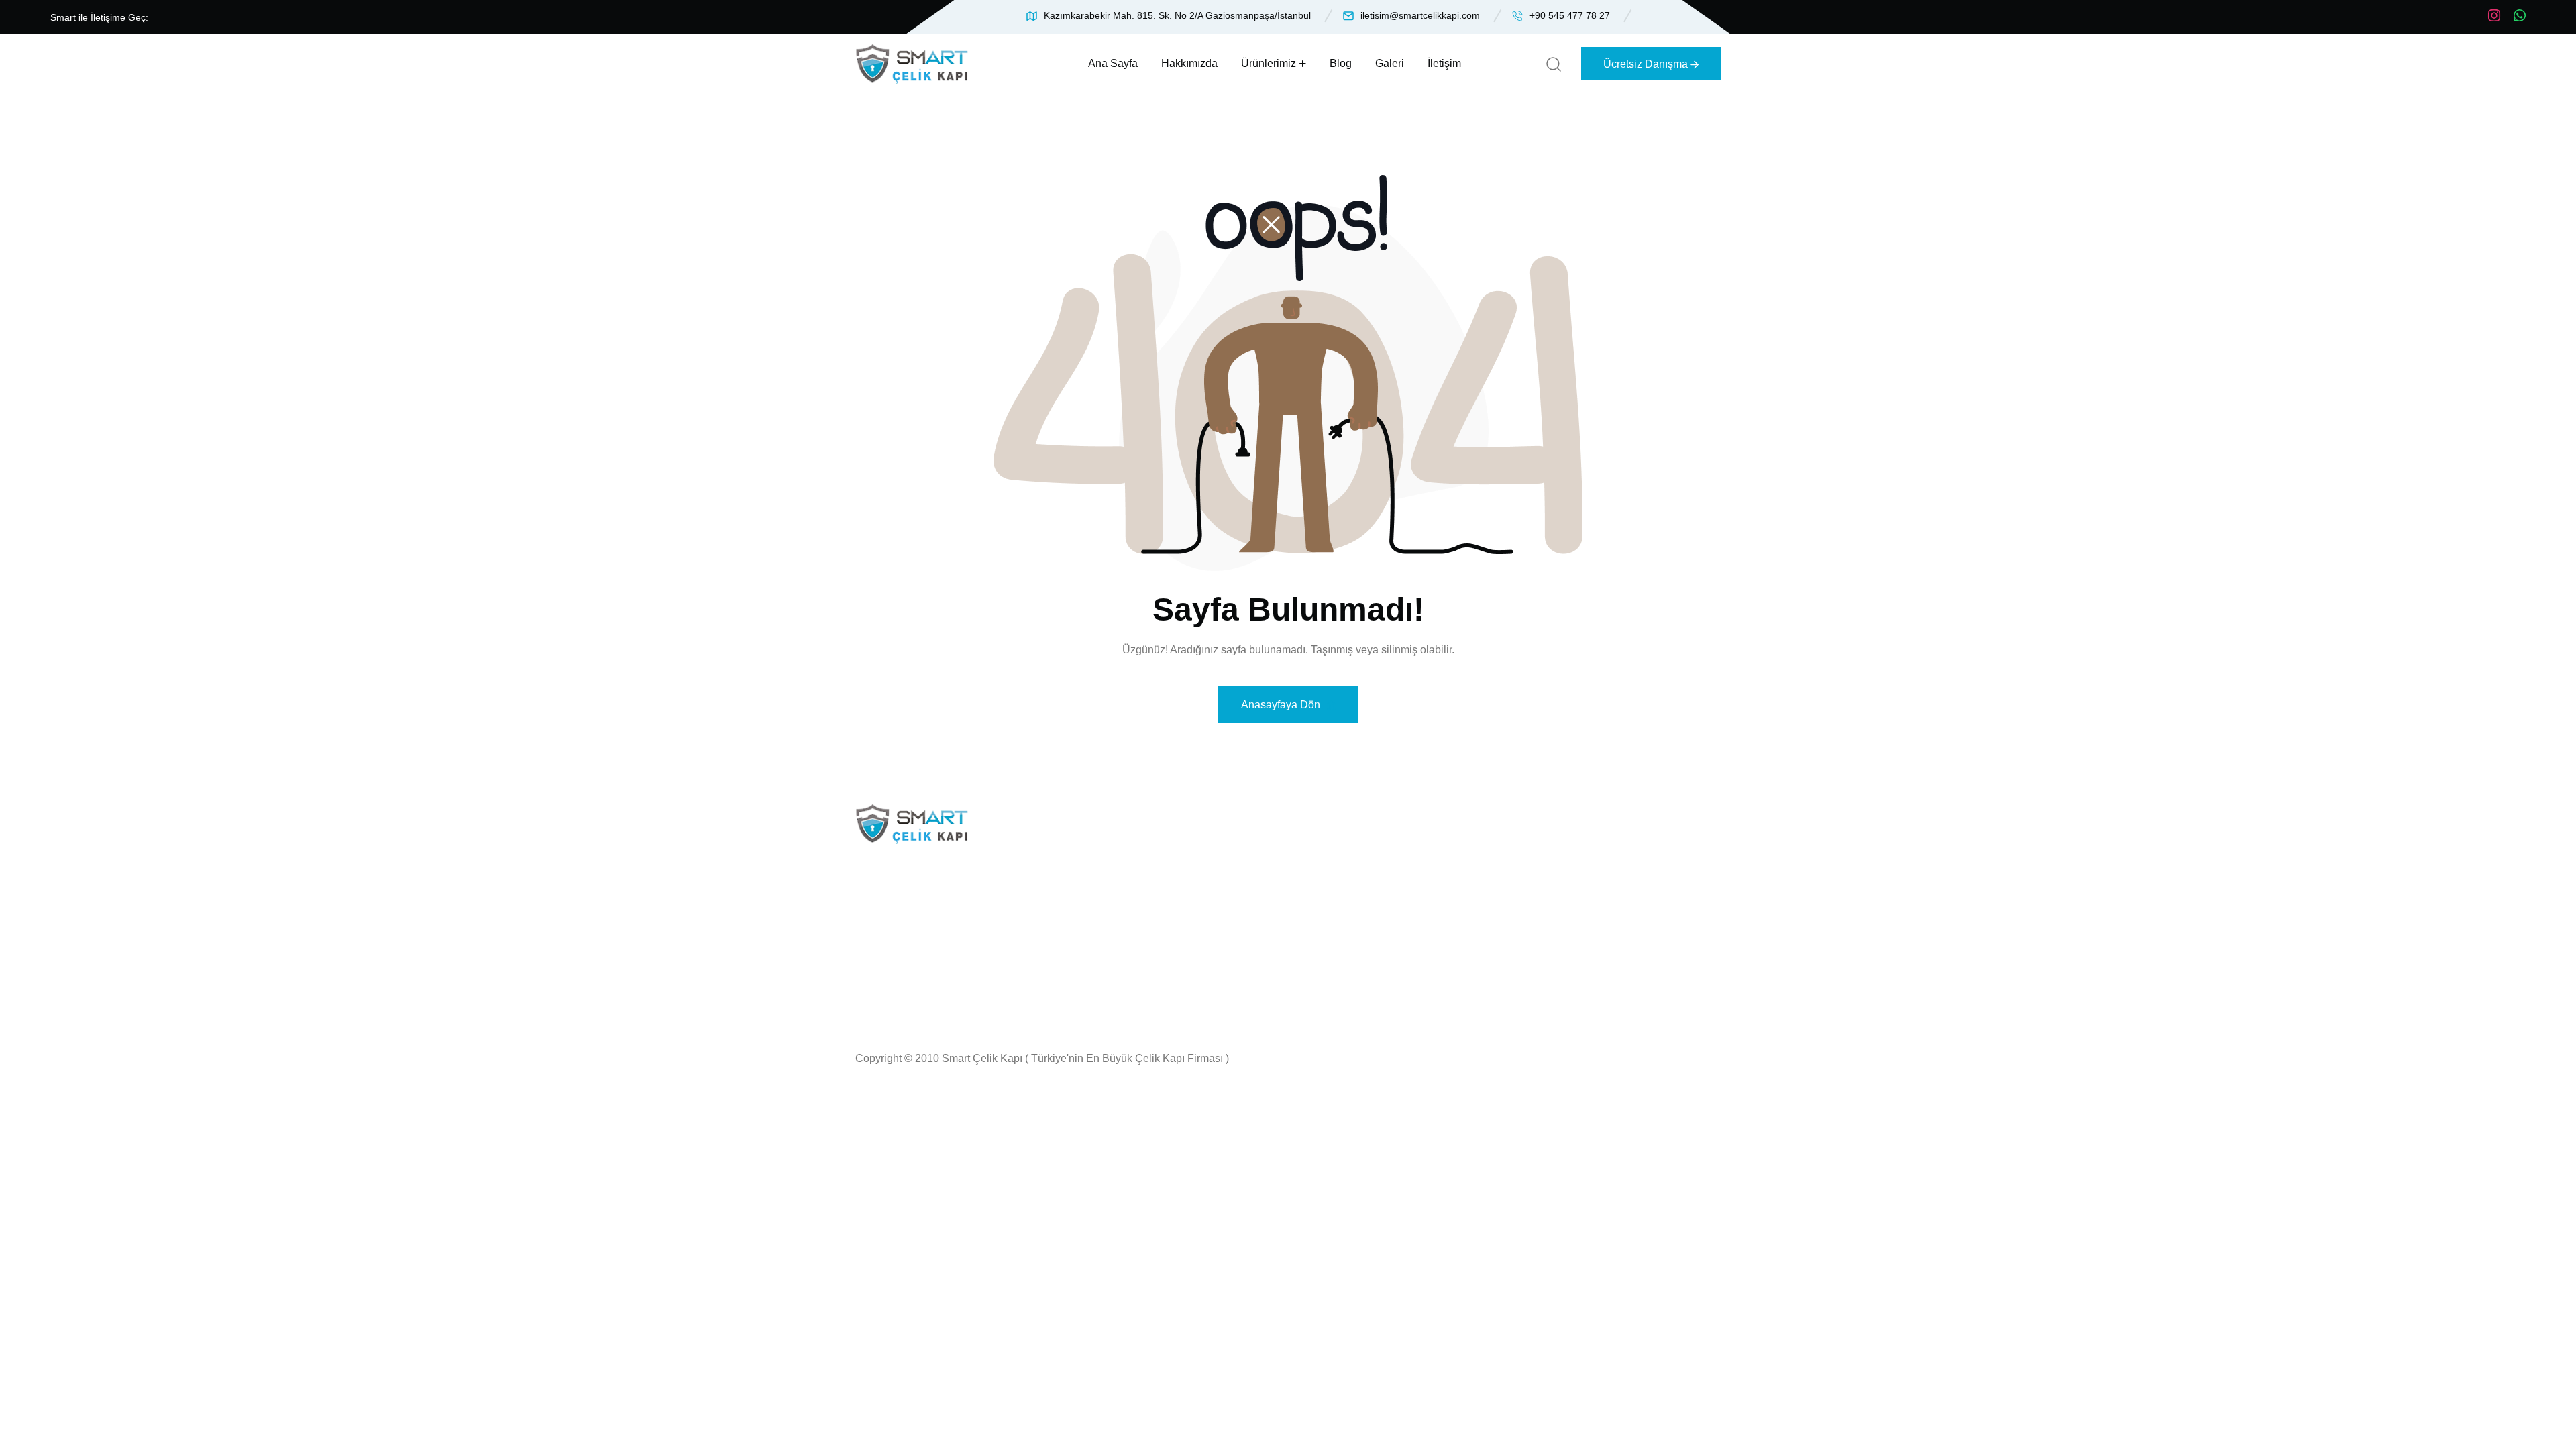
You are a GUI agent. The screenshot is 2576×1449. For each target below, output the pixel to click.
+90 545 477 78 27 (1570, 15)
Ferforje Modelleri (1184, 921)
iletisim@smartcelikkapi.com (1420, 15)
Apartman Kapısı (1182, 872)
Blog (1341, 63)
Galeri (1390, 63)
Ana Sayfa (1113, 63)
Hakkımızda (1189, 63)
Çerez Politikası (1373, 921)
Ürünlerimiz (1269, 63)
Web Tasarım (1366, 969)
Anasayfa (1356, 848)
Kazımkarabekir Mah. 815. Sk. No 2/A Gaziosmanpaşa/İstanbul (1177, 15)
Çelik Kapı (1166, 848)
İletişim (1444, 63)
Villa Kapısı (1169, 969)
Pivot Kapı (1166, 945)
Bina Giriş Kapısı (1183, 897)
